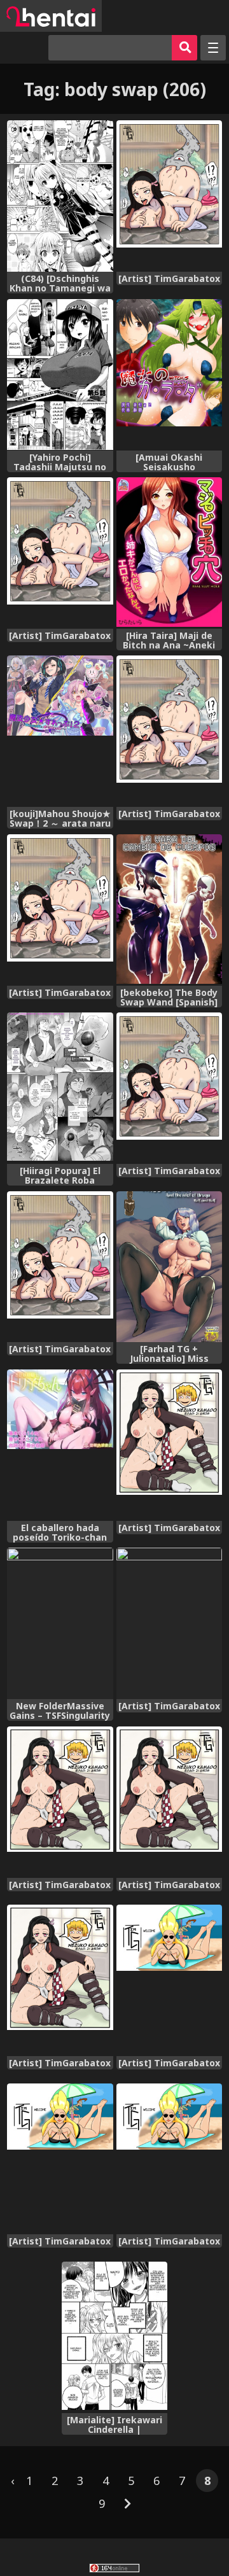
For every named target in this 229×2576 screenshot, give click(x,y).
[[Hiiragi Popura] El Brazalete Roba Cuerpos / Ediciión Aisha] (60, 1088)
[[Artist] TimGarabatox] (170, 196)
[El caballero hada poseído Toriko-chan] (60, 1445)
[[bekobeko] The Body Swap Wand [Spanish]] (170, 910)
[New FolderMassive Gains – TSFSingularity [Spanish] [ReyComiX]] (60, 1623)
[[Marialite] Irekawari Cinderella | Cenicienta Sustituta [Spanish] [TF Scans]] (115, 2337)
